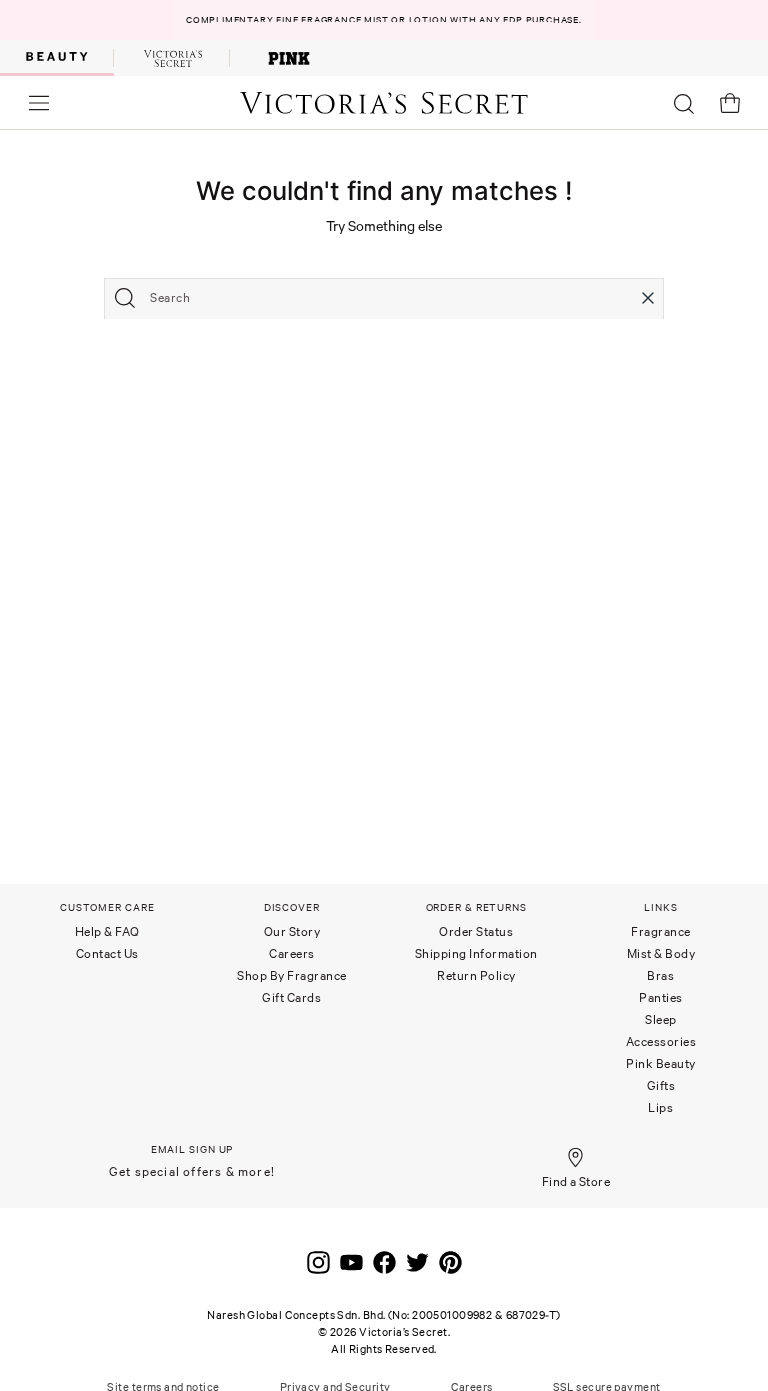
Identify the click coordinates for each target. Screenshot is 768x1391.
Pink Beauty (661, 1063)
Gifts (661, 1085)
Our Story (292, 931)
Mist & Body (661, 953)
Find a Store (576, 1181)
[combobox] (384, 298)
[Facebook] (384, 1258)
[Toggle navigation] (39, 102)
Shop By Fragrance (292, 975)
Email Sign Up (192, 1149)
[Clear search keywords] (648, 298)
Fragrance (661, 931)
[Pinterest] (450, 1258)
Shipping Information (476, 953)
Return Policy (476, 975)
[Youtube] (351, 1258)
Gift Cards (291, 997)
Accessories (661, 1041)
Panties (661, 997)
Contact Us (107, 953)
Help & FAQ (107, 931)
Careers (292, 953)
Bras (660, 975)
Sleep (661, 1019)
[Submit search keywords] (125, 298)
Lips (660, 1107)
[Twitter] (417, 1258)
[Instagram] (318, 1258)
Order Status (476, 931)
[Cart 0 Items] (730, 103)
